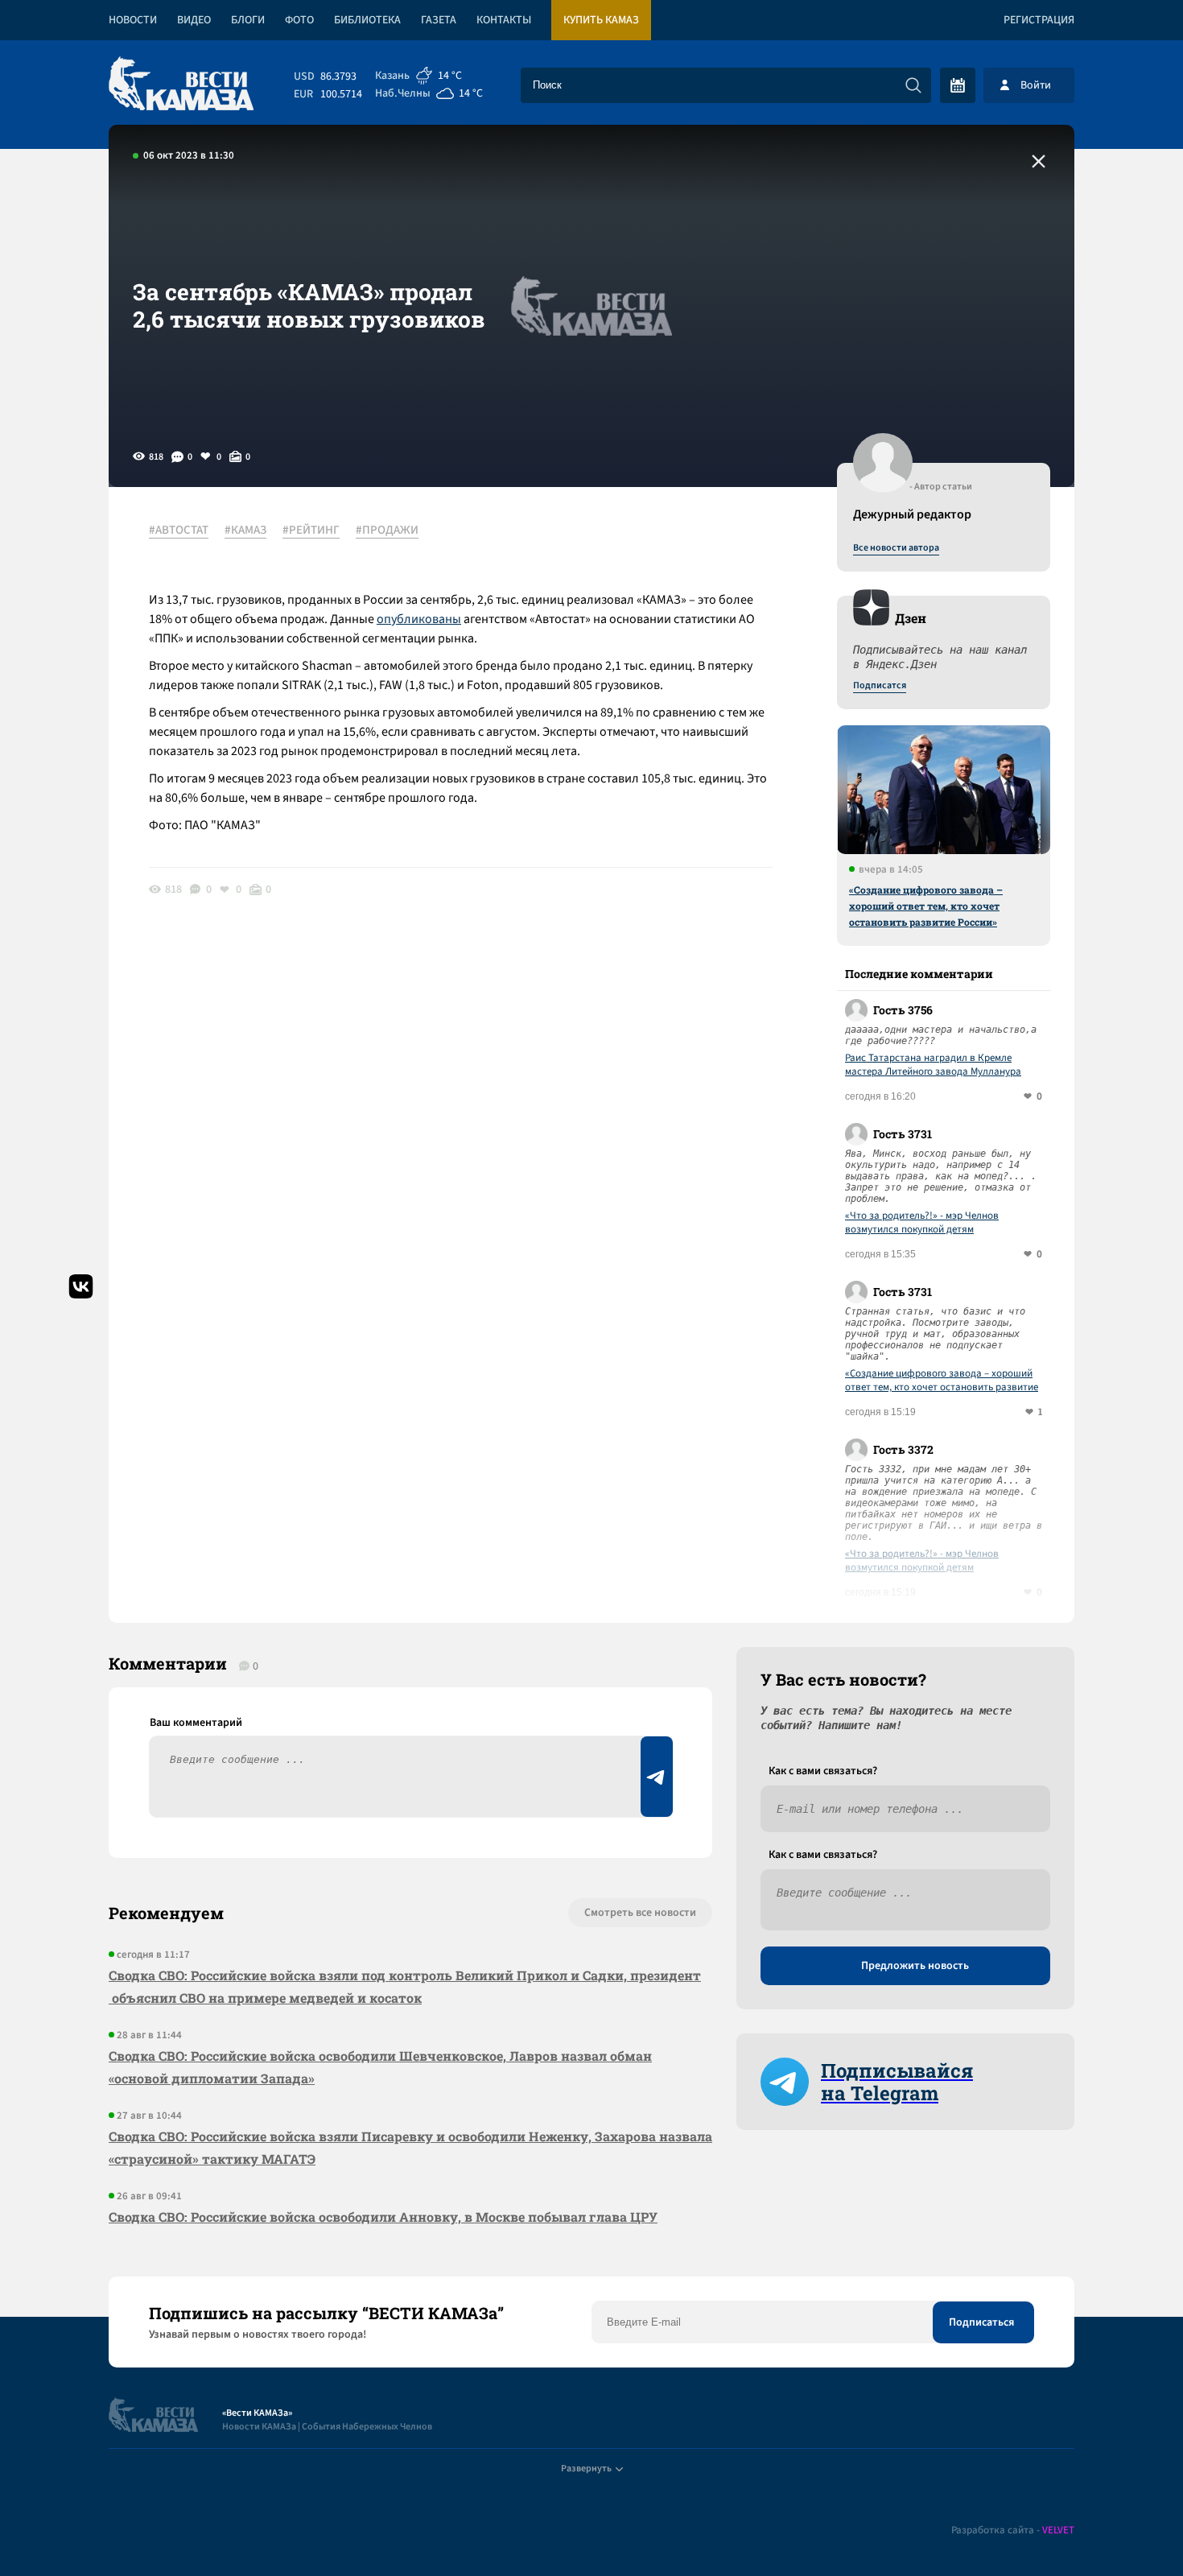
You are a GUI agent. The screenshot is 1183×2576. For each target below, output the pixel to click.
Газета (439, 20)
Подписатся (880, 686)
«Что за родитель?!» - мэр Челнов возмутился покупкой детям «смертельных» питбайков (922, 1223)
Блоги (248, 20)
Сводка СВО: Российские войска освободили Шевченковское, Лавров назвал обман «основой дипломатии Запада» (380, 2067)
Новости (133, 20)
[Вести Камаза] (181, 85)
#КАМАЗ (245, 530)
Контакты (504, 20)
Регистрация (1039, 20)
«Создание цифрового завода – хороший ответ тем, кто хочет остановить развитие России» (926, 906)
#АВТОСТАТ (179, 530)
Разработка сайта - (1013, 2531)
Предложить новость (915, 1966)
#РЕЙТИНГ (311, 530)
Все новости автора (896, 548)
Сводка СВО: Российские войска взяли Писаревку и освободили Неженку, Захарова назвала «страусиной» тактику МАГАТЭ (410, 2147)
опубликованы (419, 619)
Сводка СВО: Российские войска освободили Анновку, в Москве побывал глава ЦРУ (383, 2217)
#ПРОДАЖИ (387, 530)
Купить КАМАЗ (601, 20)
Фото (299, 20)
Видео (194, 20)
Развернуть (586, 2469)
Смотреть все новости (640, 1913)
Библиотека (367, 20)
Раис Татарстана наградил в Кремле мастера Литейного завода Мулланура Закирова (933, 1065)
